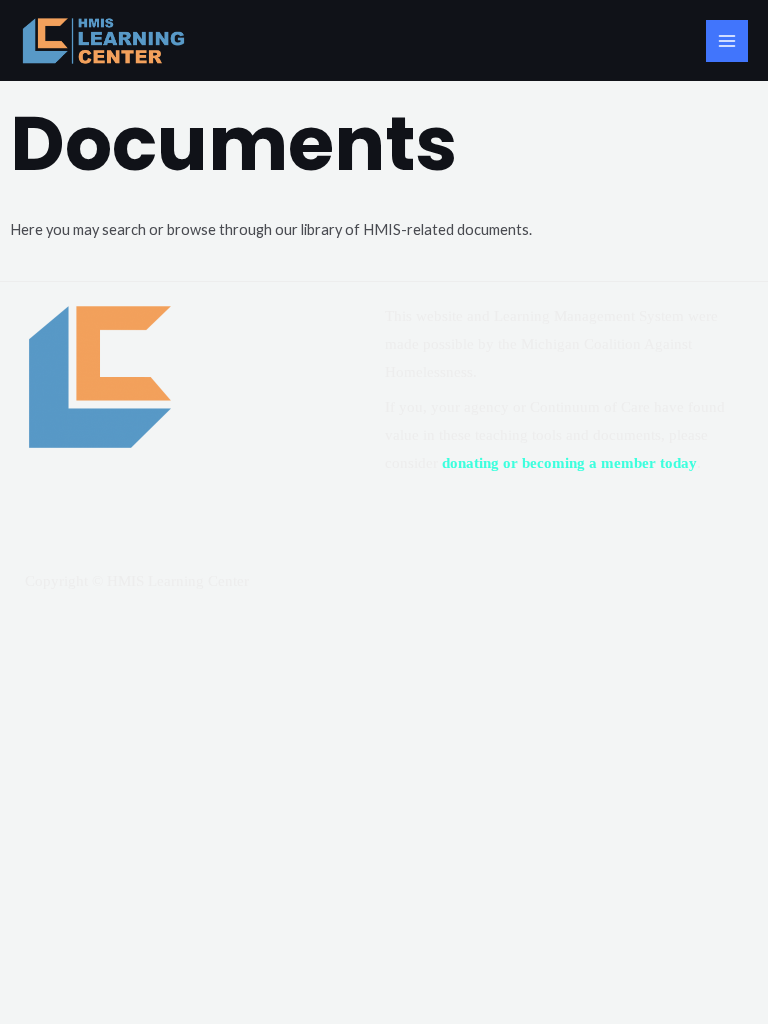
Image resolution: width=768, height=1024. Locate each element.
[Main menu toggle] (727, 41)
